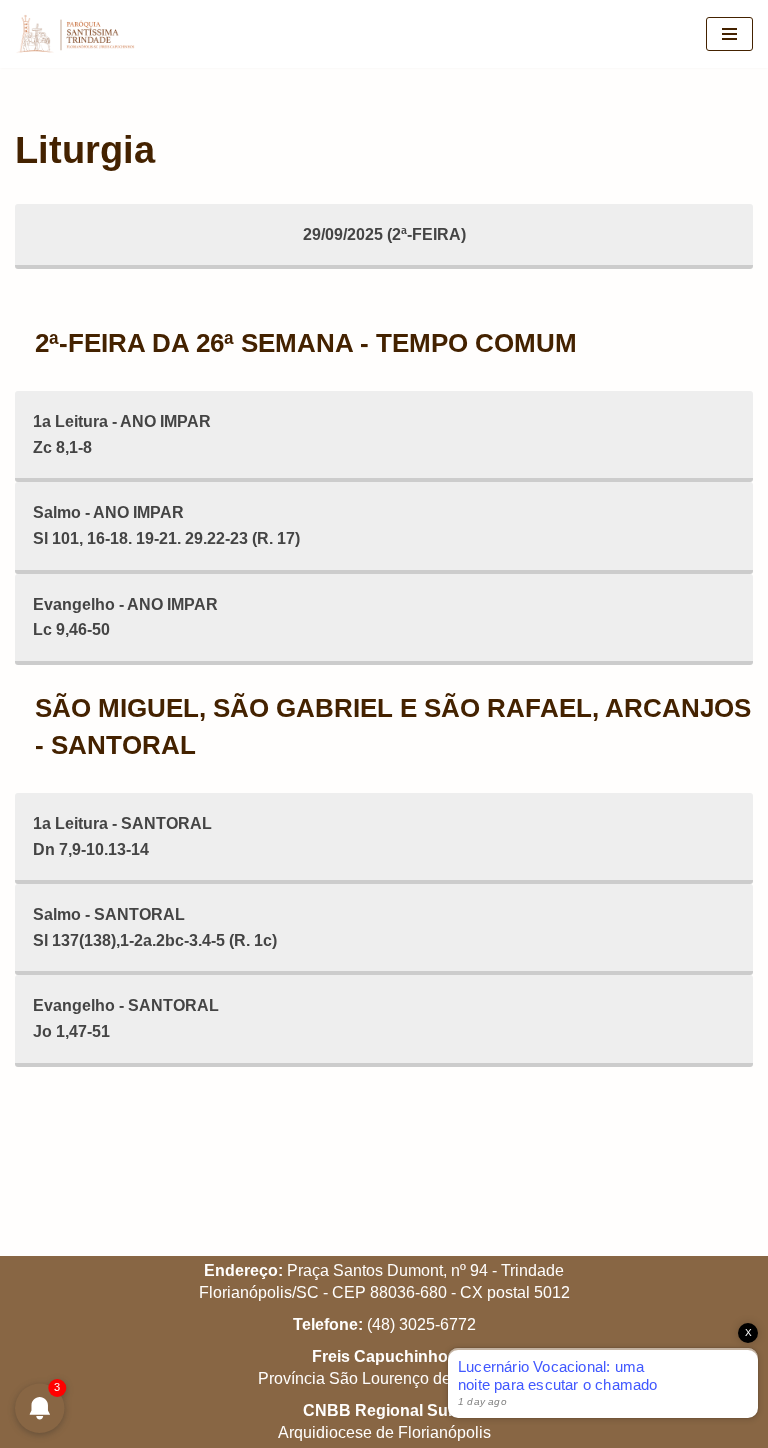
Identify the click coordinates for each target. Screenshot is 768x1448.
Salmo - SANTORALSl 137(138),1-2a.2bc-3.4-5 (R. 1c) (155, 927)
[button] (725, 28)
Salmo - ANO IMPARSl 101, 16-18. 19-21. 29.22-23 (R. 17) (166, 525)
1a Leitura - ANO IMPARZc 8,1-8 (122, 434)
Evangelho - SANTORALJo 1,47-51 (126, 1018)
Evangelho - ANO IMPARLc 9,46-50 (125, 617)
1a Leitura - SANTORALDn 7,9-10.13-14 (122, 836)
